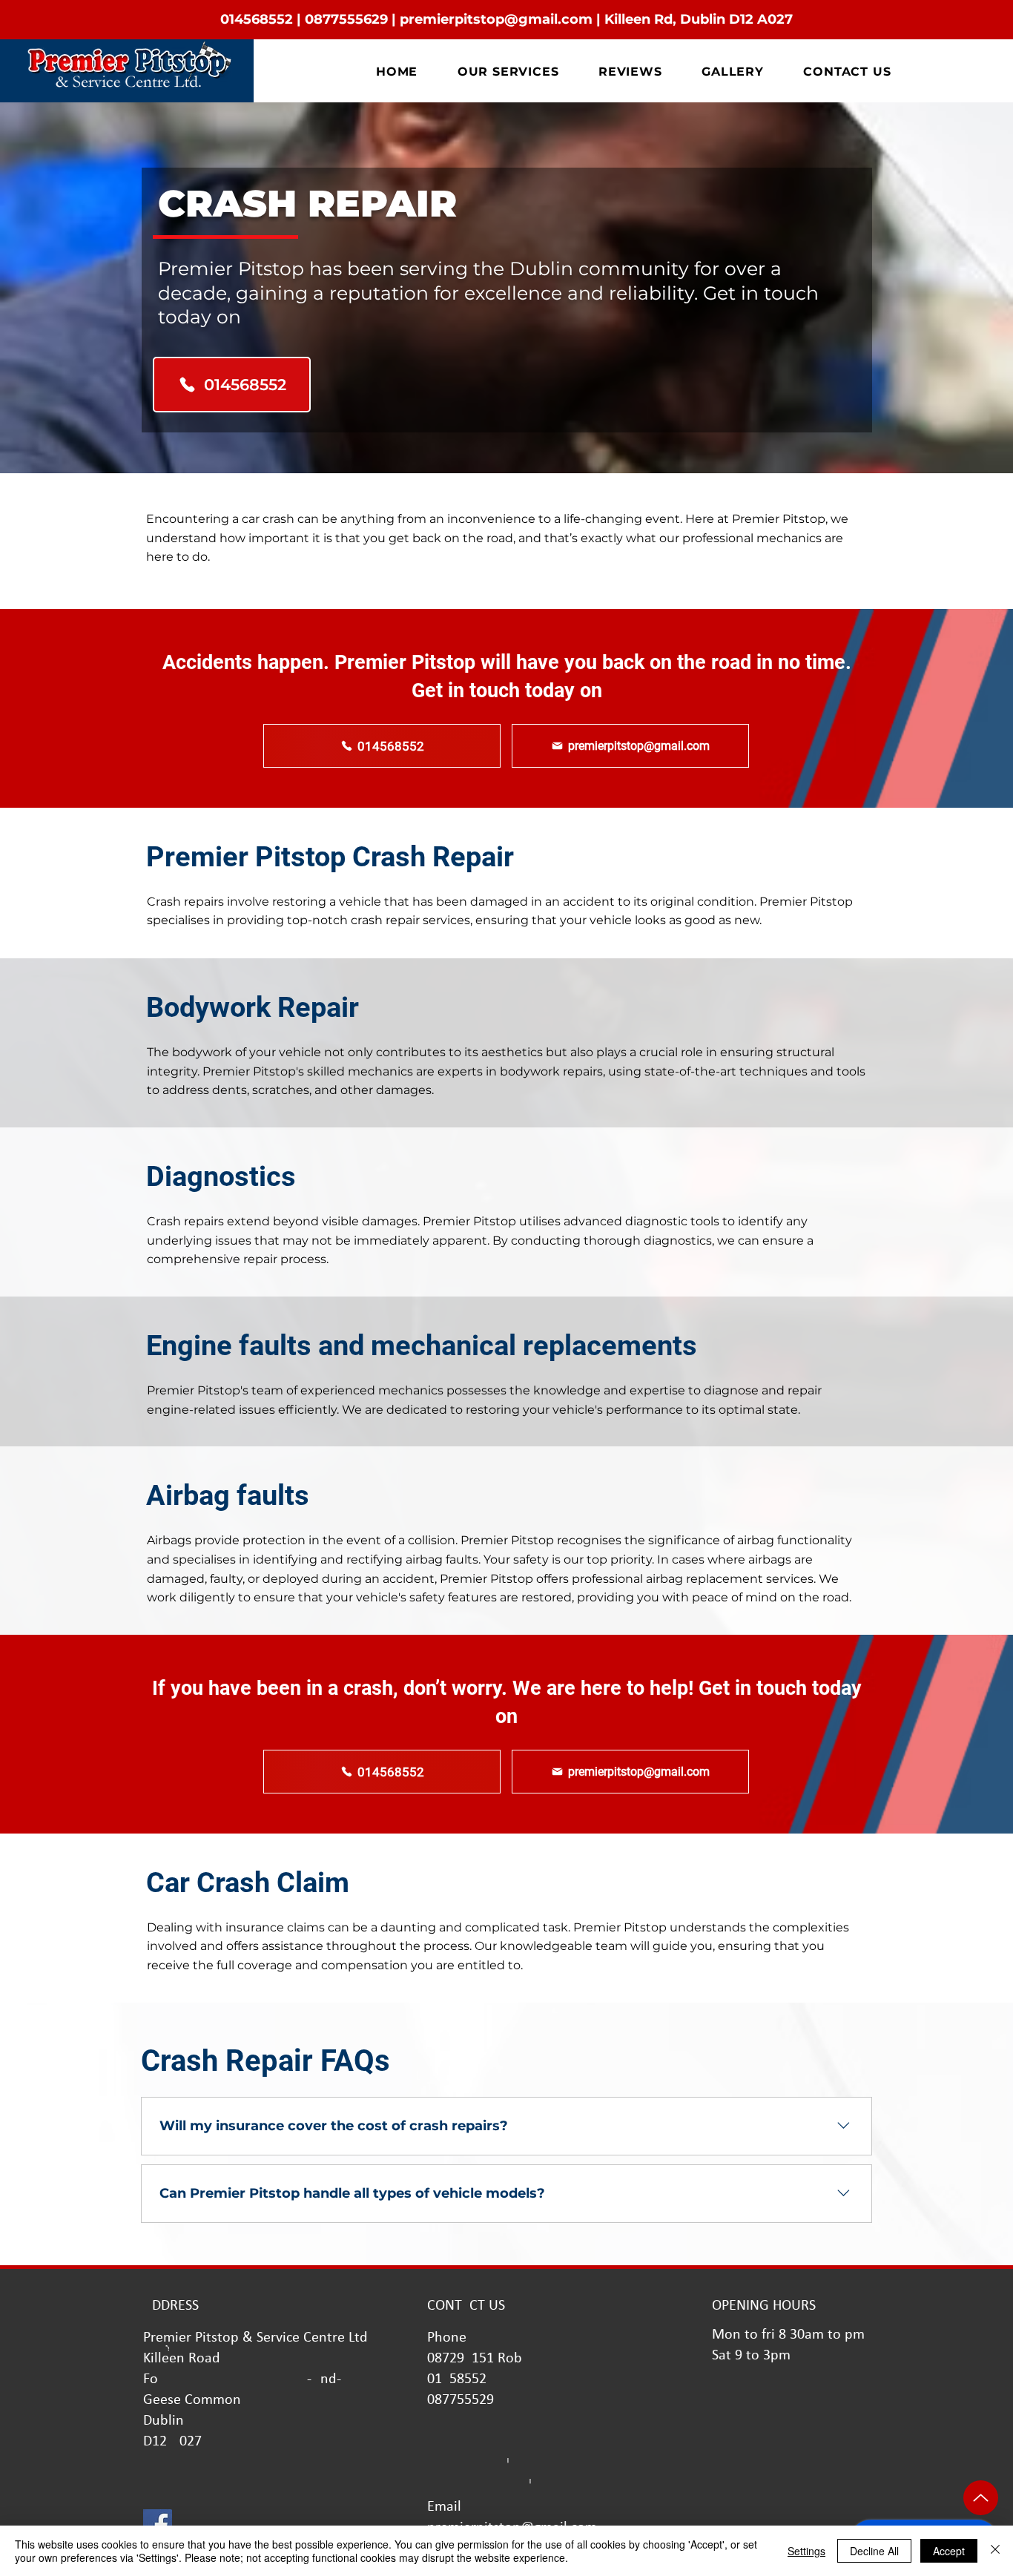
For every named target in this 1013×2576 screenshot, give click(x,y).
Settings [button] (806, 2551)
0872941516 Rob (475, 2359)
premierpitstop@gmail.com (496, 19)
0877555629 (346, 19)
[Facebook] (158, 2524)
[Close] (995, 2551)
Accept (949, 2551)
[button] (508, 72)
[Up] (981, 2498)
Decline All (874, 2551)
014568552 (257, 19)
